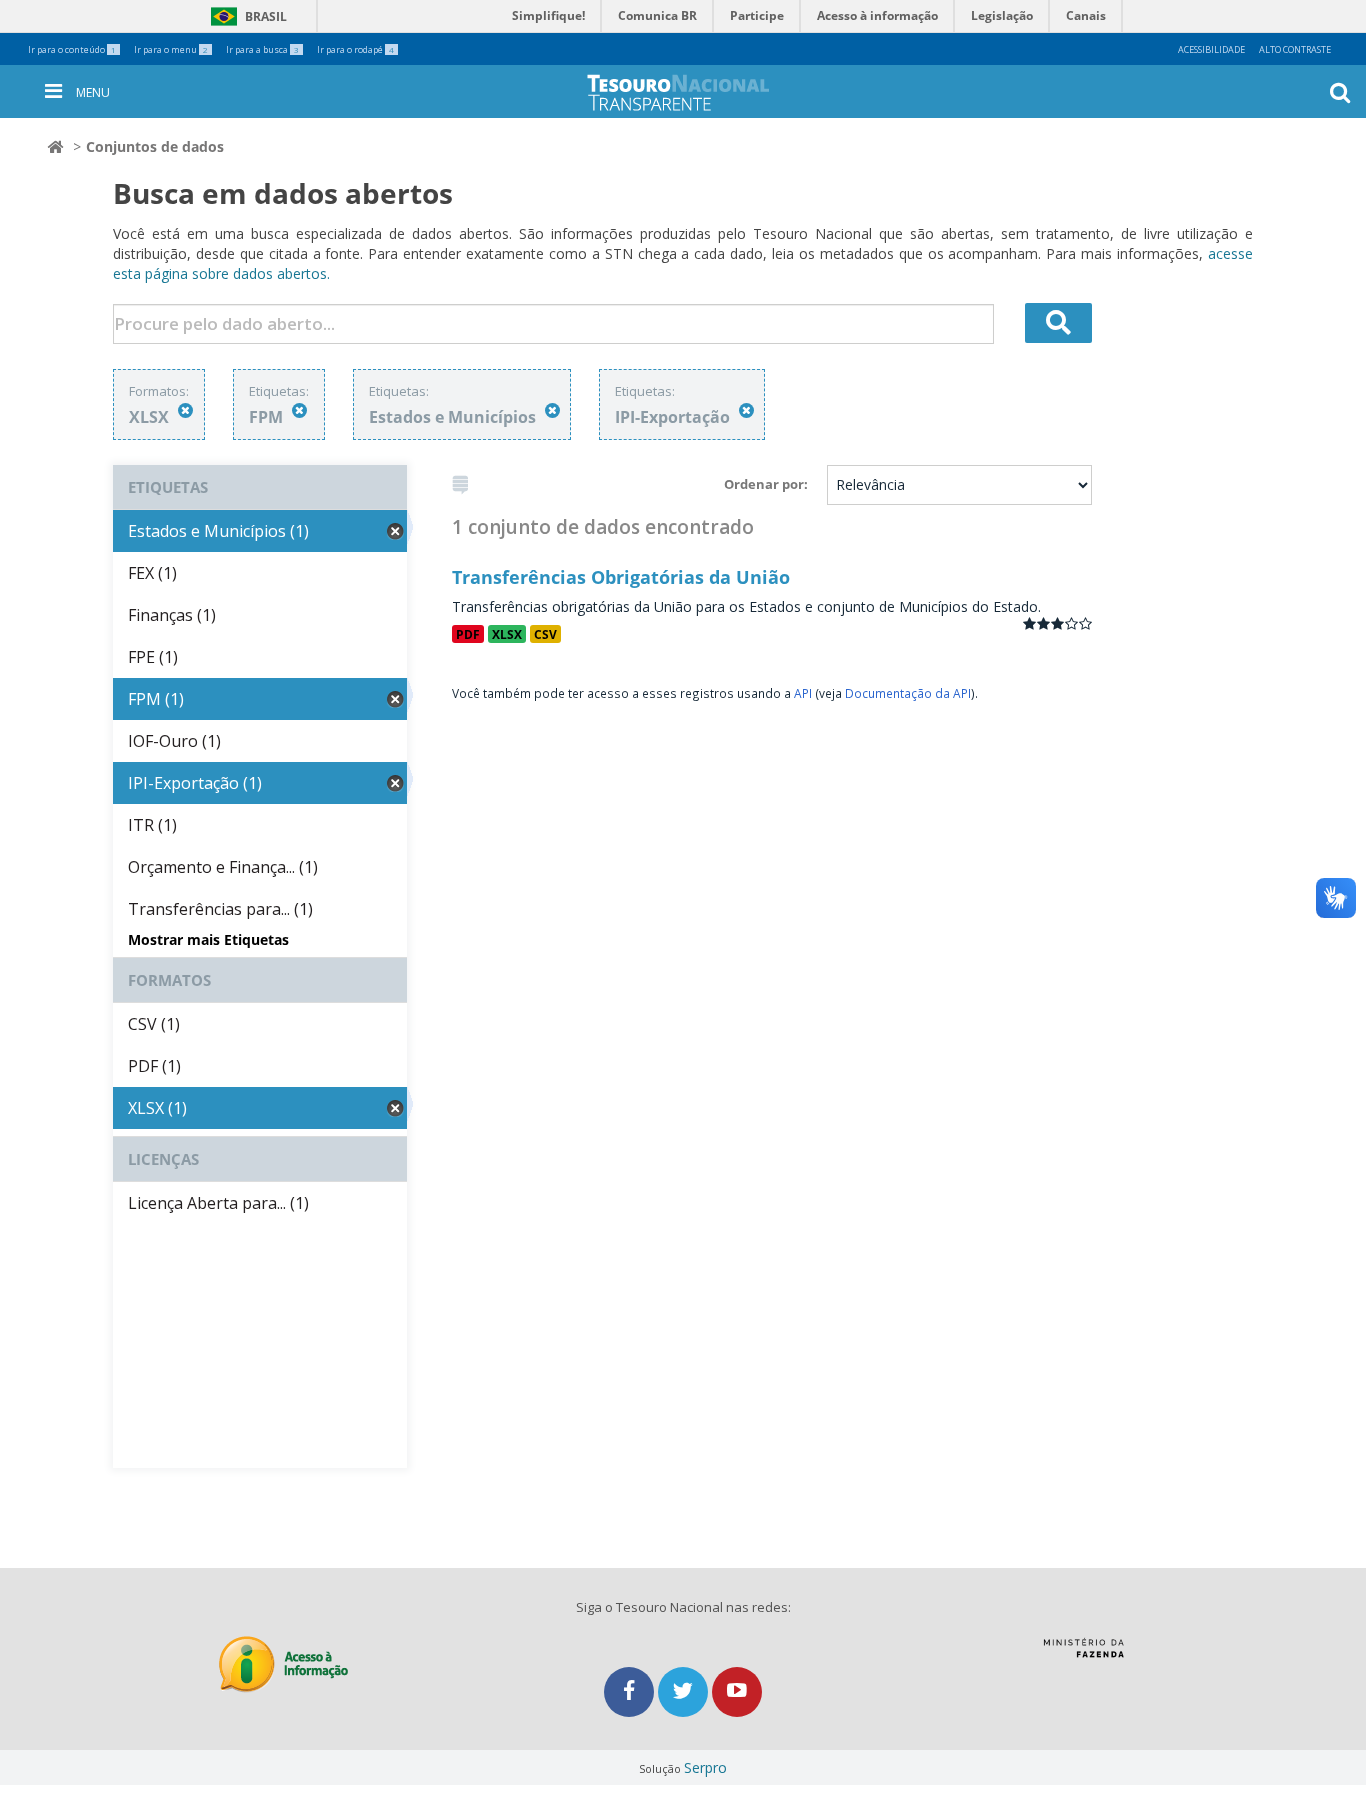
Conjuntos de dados (155, 146)
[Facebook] (631, 1691)
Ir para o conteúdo (72, 49)
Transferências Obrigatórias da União (621, 577)
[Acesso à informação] (283, 1664)
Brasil (245, 16)
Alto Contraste (1295, 49)
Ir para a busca (262, 49)
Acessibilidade (1211, 49)
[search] (1059, 323)
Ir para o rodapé (355, 49)
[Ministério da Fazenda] (1083, 1655)
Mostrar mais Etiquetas (208, 939)
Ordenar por (764, 484)
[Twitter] (685, 1691)
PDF (468, 634)
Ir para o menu (171, 49)
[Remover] (185, 410)
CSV (545, 634)
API (803, 693)
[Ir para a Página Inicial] (694, 92)
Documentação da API (908, 693)
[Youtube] (737, 1691)
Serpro (705, 1767)
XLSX (507, 634)
